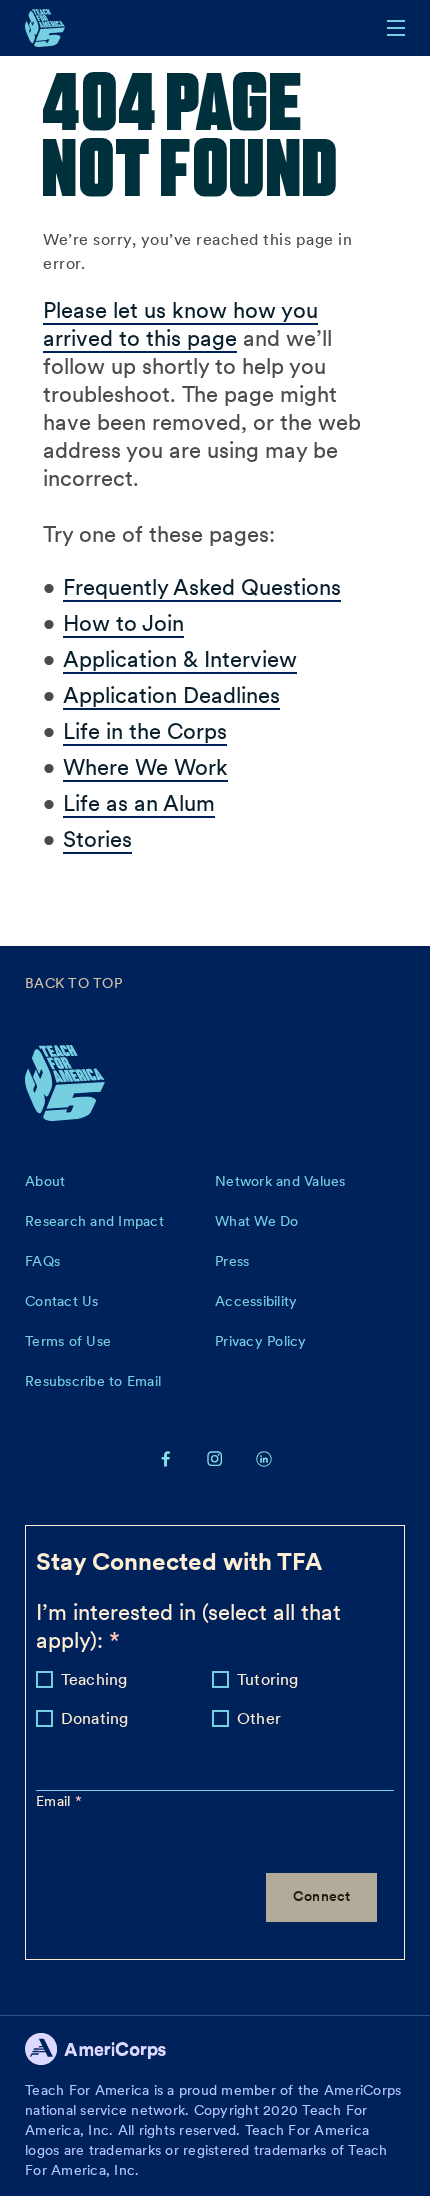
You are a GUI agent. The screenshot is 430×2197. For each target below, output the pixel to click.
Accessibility (256, 1301)
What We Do (257, 1221)
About (45, 1181)
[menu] (396, 28)
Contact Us (62, 1301)
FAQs (42, 1261)
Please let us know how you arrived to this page (180, 324)
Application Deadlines (171, 695)
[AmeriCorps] (107, 2054)
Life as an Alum (139, 803)
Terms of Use (68, 1341)
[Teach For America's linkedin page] (264, 1458)
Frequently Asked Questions (202, 587)
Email (55, 1801)
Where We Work (145, 767)
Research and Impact (94, 1221)
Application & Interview (180, 659)
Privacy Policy (261, 1341)
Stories (97, 839)
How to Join (123, 623)
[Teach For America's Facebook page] (166, 1458)
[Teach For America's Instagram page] (215, 1458)
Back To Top (73, 983)
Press (232, 1261)
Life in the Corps (145, 731)
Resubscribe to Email (93, 1381)
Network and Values (280, 1181)
